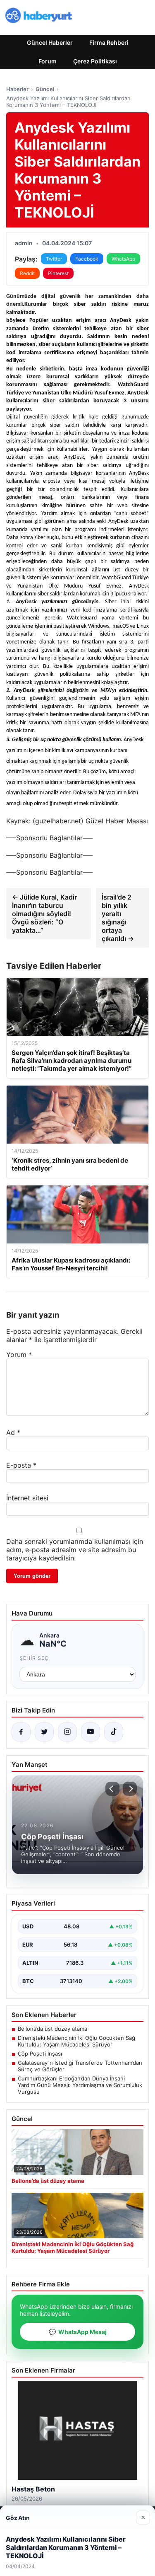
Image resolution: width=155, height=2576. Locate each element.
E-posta (21, 1465)
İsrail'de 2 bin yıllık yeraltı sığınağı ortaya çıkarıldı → (118, 918)
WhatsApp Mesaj (78, 2332)
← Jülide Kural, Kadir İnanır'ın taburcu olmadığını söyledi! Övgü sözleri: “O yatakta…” (44, 914)
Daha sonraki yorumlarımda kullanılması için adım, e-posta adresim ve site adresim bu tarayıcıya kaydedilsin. (75, 1550)
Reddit (27, 273)
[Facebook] (21, 1732)
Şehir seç (34, 1658)
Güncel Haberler (50, 42)
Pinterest (58, 273)
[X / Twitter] (44, 1732)
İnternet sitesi (27, 1498)
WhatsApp (123, 259)
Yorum (19, 1355)
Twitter (54, 259)
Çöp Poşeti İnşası (40, 2054)
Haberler (17, 89)
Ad (13, 1432)
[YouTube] (91, 1732)
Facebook (87, 259)
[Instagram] (67, 1732)
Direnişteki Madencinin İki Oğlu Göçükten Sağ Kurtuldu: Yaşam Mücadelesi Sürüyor (76, 2041)
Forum (48, 61)
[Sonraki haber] (130, 1789)
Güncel (45, 89)
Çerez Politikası (95, 61)
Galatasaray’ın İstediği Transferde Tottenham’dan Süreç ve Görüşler (80, 2066)
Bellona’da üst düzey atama (52, 2029)
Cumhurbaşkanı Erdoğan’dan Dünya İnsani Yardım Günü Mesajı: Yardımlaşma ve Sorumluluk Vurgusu (80, 2085)
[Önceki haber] (112, 1789)
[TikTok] (114, 1732)
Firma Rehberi (109, 42)
